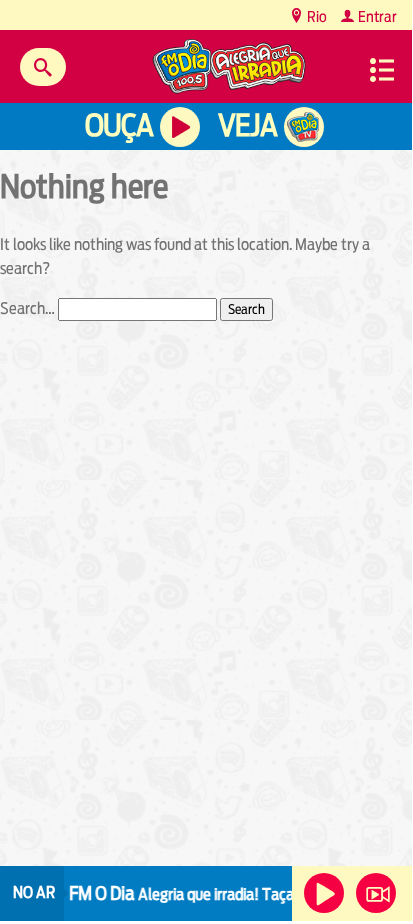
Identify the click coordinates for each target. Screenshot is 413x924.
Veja (247, 125)
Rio (315, 16)
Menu (382, 70)
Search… (27, 308)
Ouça (119, 125)
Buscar (43, 67)
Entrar (376, 16)
